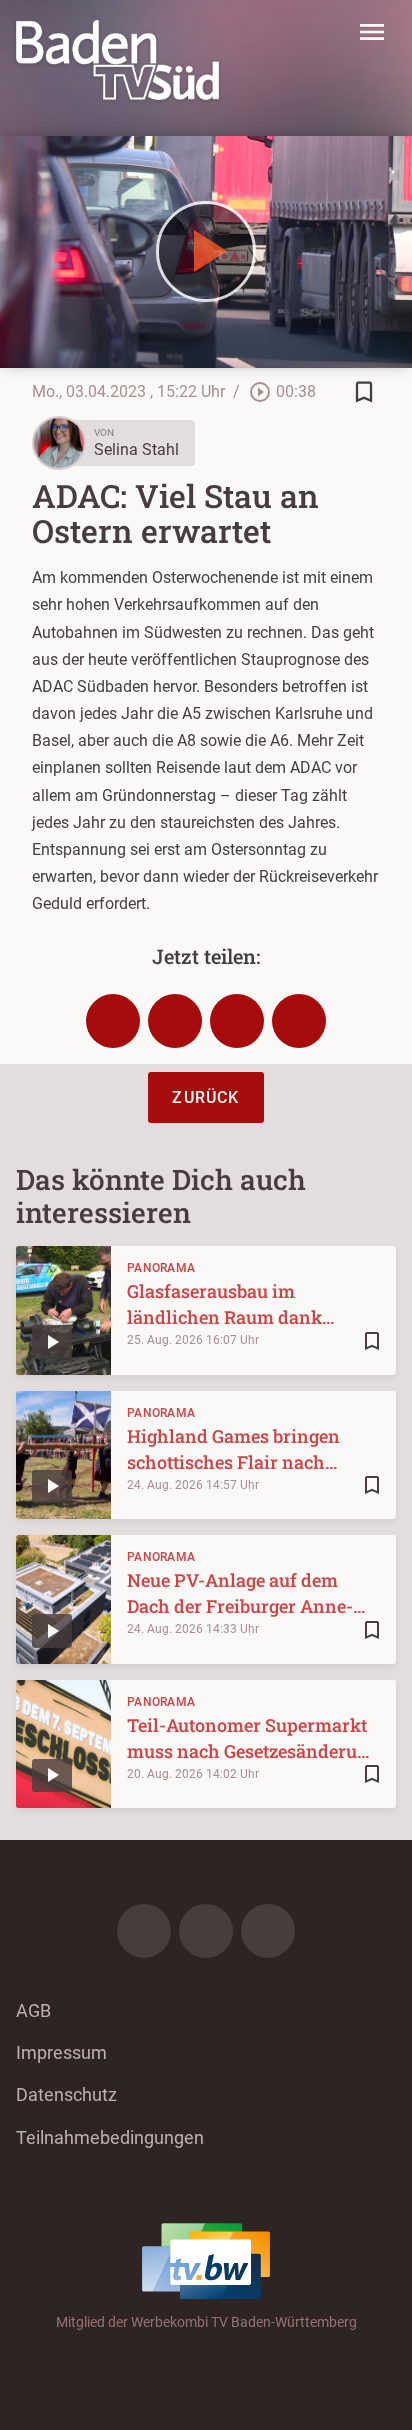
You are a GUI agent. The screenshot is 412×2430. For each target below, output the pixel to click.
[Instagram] (206, 1931)
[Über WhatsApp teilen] (237, 1021)
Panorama (161, 1268)
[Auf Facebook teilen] (113, 1021)
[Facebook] (144, 1931)
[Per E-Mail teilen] (299, 1021)
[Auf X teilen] (175, 1021)
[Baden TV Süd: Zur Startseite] (117, 60)
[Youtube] (268, 1931)
